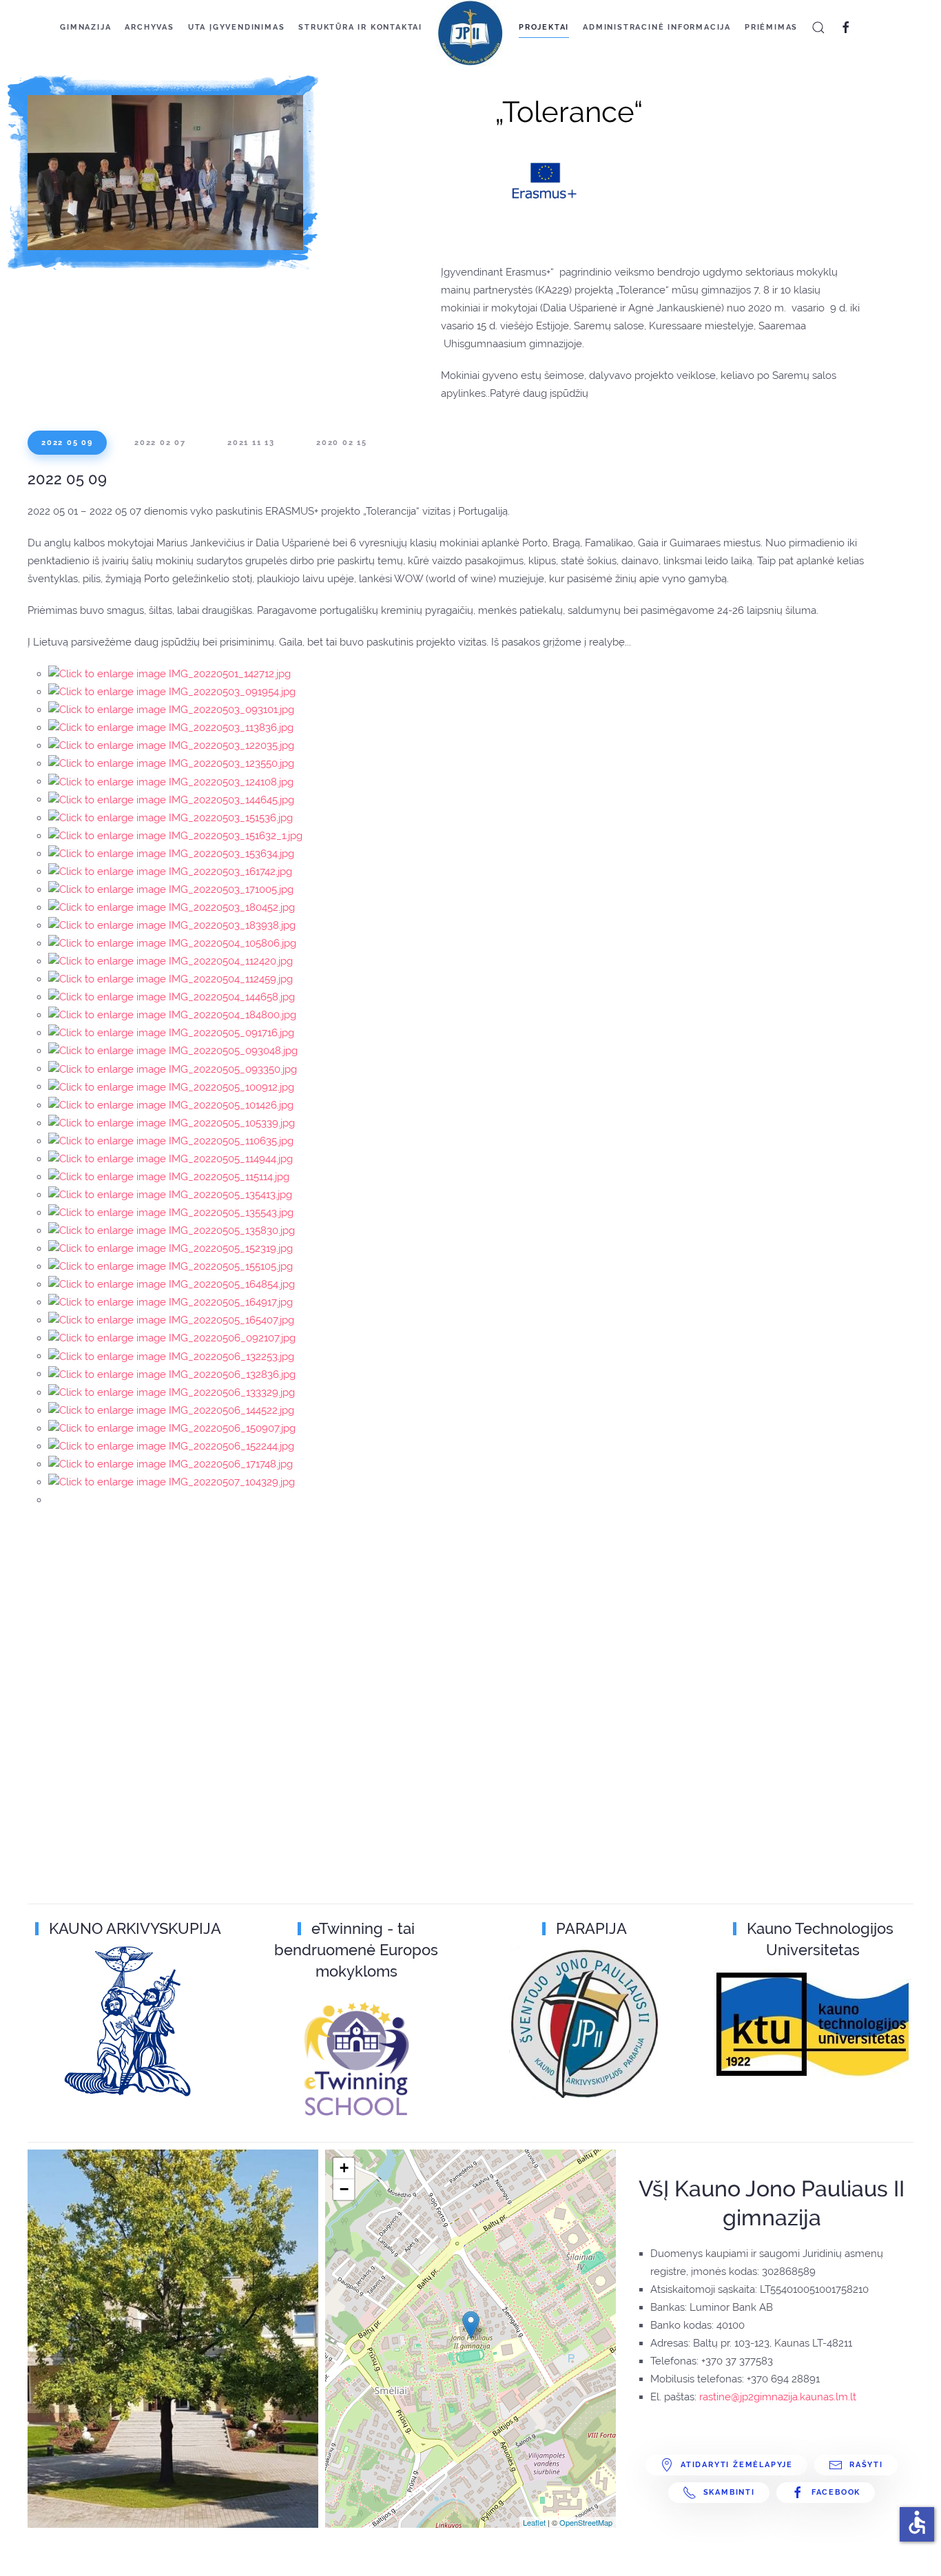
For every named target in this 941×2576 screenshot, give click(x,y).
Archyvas (149, 27)
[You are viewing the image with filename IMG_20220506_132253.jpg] (171, 1356)
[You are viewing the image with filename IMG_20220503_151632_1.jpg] (175, 836)
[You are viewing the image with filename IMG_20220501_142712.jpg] (169, 674)
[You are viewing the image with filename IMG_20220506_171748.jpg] (170, 1464)
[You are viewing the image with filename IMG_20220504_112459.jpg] (170, 979)
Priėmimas (771, 27)
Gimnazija (85, 27)
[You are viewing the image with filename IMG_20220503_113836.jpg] (171, 728)
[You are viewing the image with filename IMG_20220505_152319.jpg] (170, 1248)
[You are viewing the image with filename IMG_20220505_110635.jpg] (171, 1141)
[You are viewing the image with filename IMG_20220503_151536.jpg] (170, 818)
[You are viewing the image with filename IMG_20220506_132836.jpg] (172, 1374)
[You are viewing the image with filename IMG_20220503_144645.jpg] (171, 799)
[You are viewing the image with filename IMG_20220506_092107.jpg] (172, 1338)
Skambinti (729, 2492)
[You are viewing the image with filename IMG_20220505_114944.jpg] (170, 1159)
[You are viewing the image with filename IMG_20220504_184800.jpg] (172, 1015)
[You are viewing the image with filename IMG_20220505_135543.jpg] (171, 1213)
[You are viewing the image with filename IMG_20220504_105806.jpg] (172, 943)
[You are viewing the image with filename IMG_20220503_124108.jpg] (171, 781)
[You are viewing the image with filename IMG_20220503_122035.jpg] (171, 745)
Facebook (836, 2492)
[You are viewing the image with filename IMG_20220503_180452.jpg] (172, 907)
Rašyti (866, 2465)
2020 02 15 (342, 443)
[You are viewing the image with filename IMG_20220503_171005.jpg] (171, 889)
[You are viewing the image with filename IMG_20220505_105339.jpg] (172, 1123)
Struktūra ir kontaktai (360, 27)
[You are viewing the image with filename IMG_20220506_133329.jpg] (172, 1392)
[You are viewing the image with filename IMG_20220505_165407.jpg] (171, 1320)
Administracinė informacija (657, 27)
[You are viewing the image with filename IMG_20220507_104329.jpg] (172, 1482)
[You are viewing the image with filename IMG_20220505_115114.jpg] (169, 1177)
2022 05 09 (67, 443)
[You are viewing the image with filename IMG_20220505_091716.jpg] (171, 1033)
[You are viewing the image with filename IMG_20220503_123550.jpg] (171, 763)
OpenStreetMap (586, 2522)
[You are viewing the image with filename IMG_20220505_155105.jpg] (170, 1266)
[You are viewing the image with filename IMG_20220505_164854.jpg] (172, 1284)
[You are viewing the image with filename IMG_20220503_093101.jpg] (171, 710)
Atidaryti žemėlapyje (737, 2465)
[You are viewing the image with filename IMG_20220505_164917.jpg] (170, 1302)
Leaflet (534, 2522)
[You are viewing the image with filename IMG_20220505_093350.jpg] (173, 1069)
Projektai (544, 27)
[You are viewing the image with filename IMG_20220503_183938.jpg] (172, 925)
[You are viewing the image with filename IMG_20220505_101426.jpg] (171, 1105)
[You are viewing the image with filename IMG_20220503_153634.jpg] (171, 854)
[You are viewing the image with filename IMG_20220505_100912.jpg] (171, 1086)
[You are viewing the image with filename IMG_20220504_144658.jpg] (172, 997)
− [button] (344, 2189)
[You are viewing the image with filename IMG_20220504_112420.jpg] (170, 961)
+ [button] (344, 2168)
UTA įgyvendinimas (237, 27)
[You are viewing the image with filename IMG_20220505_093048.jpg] (173, 1051)
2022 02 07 (160, 443)
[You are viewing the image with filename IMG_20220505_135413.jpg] (170, 1195)
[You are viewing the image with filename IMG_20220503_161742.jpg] (170, 872)
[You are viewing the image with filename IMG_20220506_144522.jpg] (171, 1410)
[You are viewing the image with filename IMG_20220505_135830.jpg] (172, 1230)
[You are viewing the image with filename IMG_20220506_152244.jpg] (171, 1446)
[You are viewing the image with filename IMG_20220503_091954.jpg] (172, 692)
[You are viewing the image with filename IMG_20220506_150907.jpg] (172, 1428)
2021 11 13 (251, 443)
